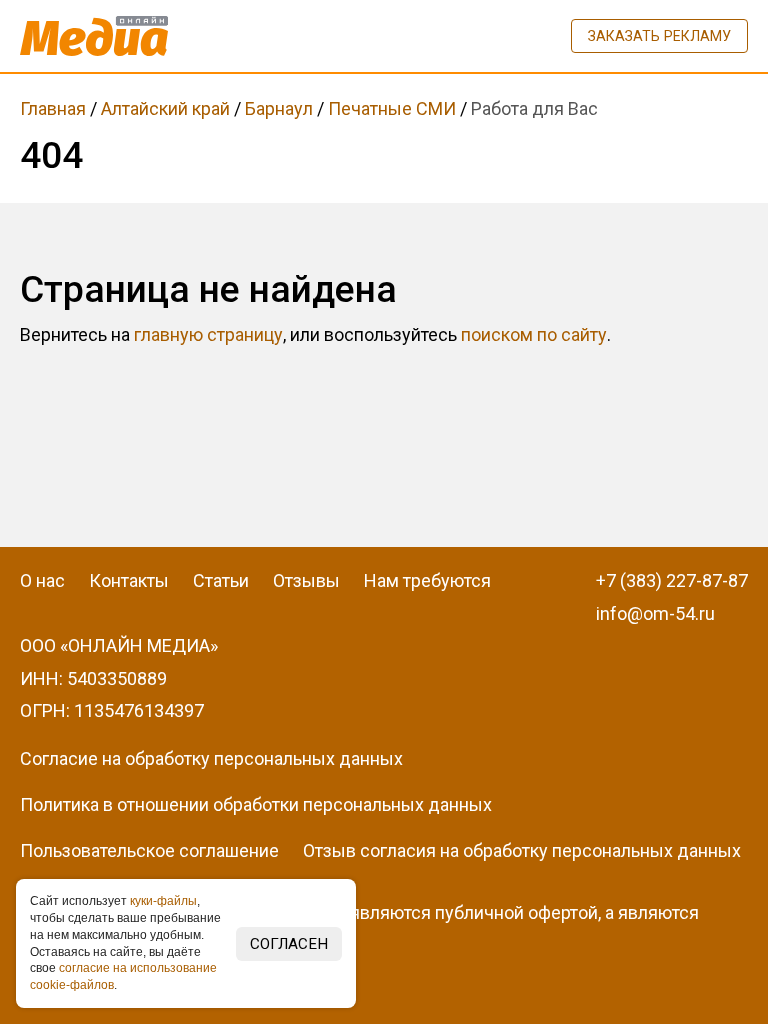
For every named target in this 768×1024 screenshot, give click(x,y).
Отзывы (306, 580)
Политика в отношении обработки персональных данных (256, 804)
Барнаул (279, 108)
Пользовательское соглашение (149, 850)
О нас (42, 580)
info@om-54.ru (655, 613)
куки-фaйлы (163, 901)
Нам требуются (427, 580)
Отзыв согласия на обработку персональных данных (522, 850)
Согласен (289, 944)
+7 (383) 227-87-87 (672, 580)
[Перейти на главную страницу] (94, 36)
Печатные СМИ (392, 108)
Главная (53, 108)
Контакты (129, 580)
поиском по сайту (534, 334)
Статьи (221, 580)
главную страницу (208, 334)
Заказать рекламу (659, 36)
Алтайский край (165, 108)
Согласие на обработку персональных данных (211, 758)
